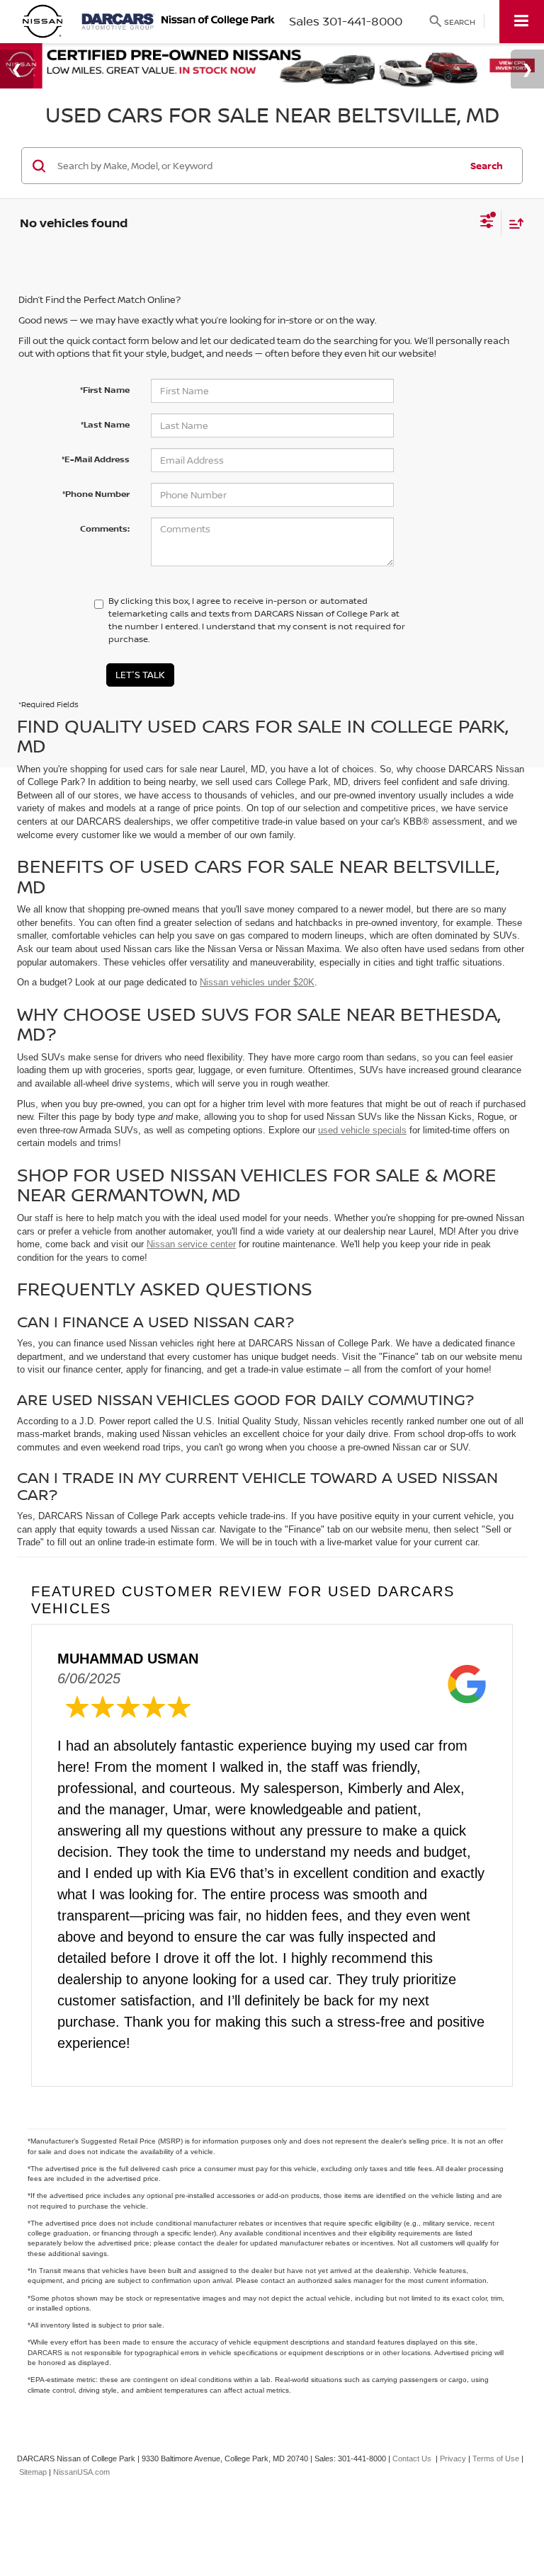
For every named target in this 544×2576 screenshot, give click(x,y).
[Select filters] (487, 223)
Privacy (453, 2458)
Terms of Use (496, 2458)
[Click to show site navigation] (522, 22)
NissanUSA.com (81, 2472)
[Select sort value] (513, 223)
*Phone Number (96, 494)
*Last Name (105, 424)
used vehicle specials (362, 1130)
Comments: (105, 528)
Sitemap (33, 2472)
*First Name (105, 390)
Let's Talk (140, 675)
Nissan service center (191, 1244)
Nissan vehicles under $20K (257, 982)
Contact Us (412, 2458)
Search (487, 166)
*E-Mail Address (96, 459)
